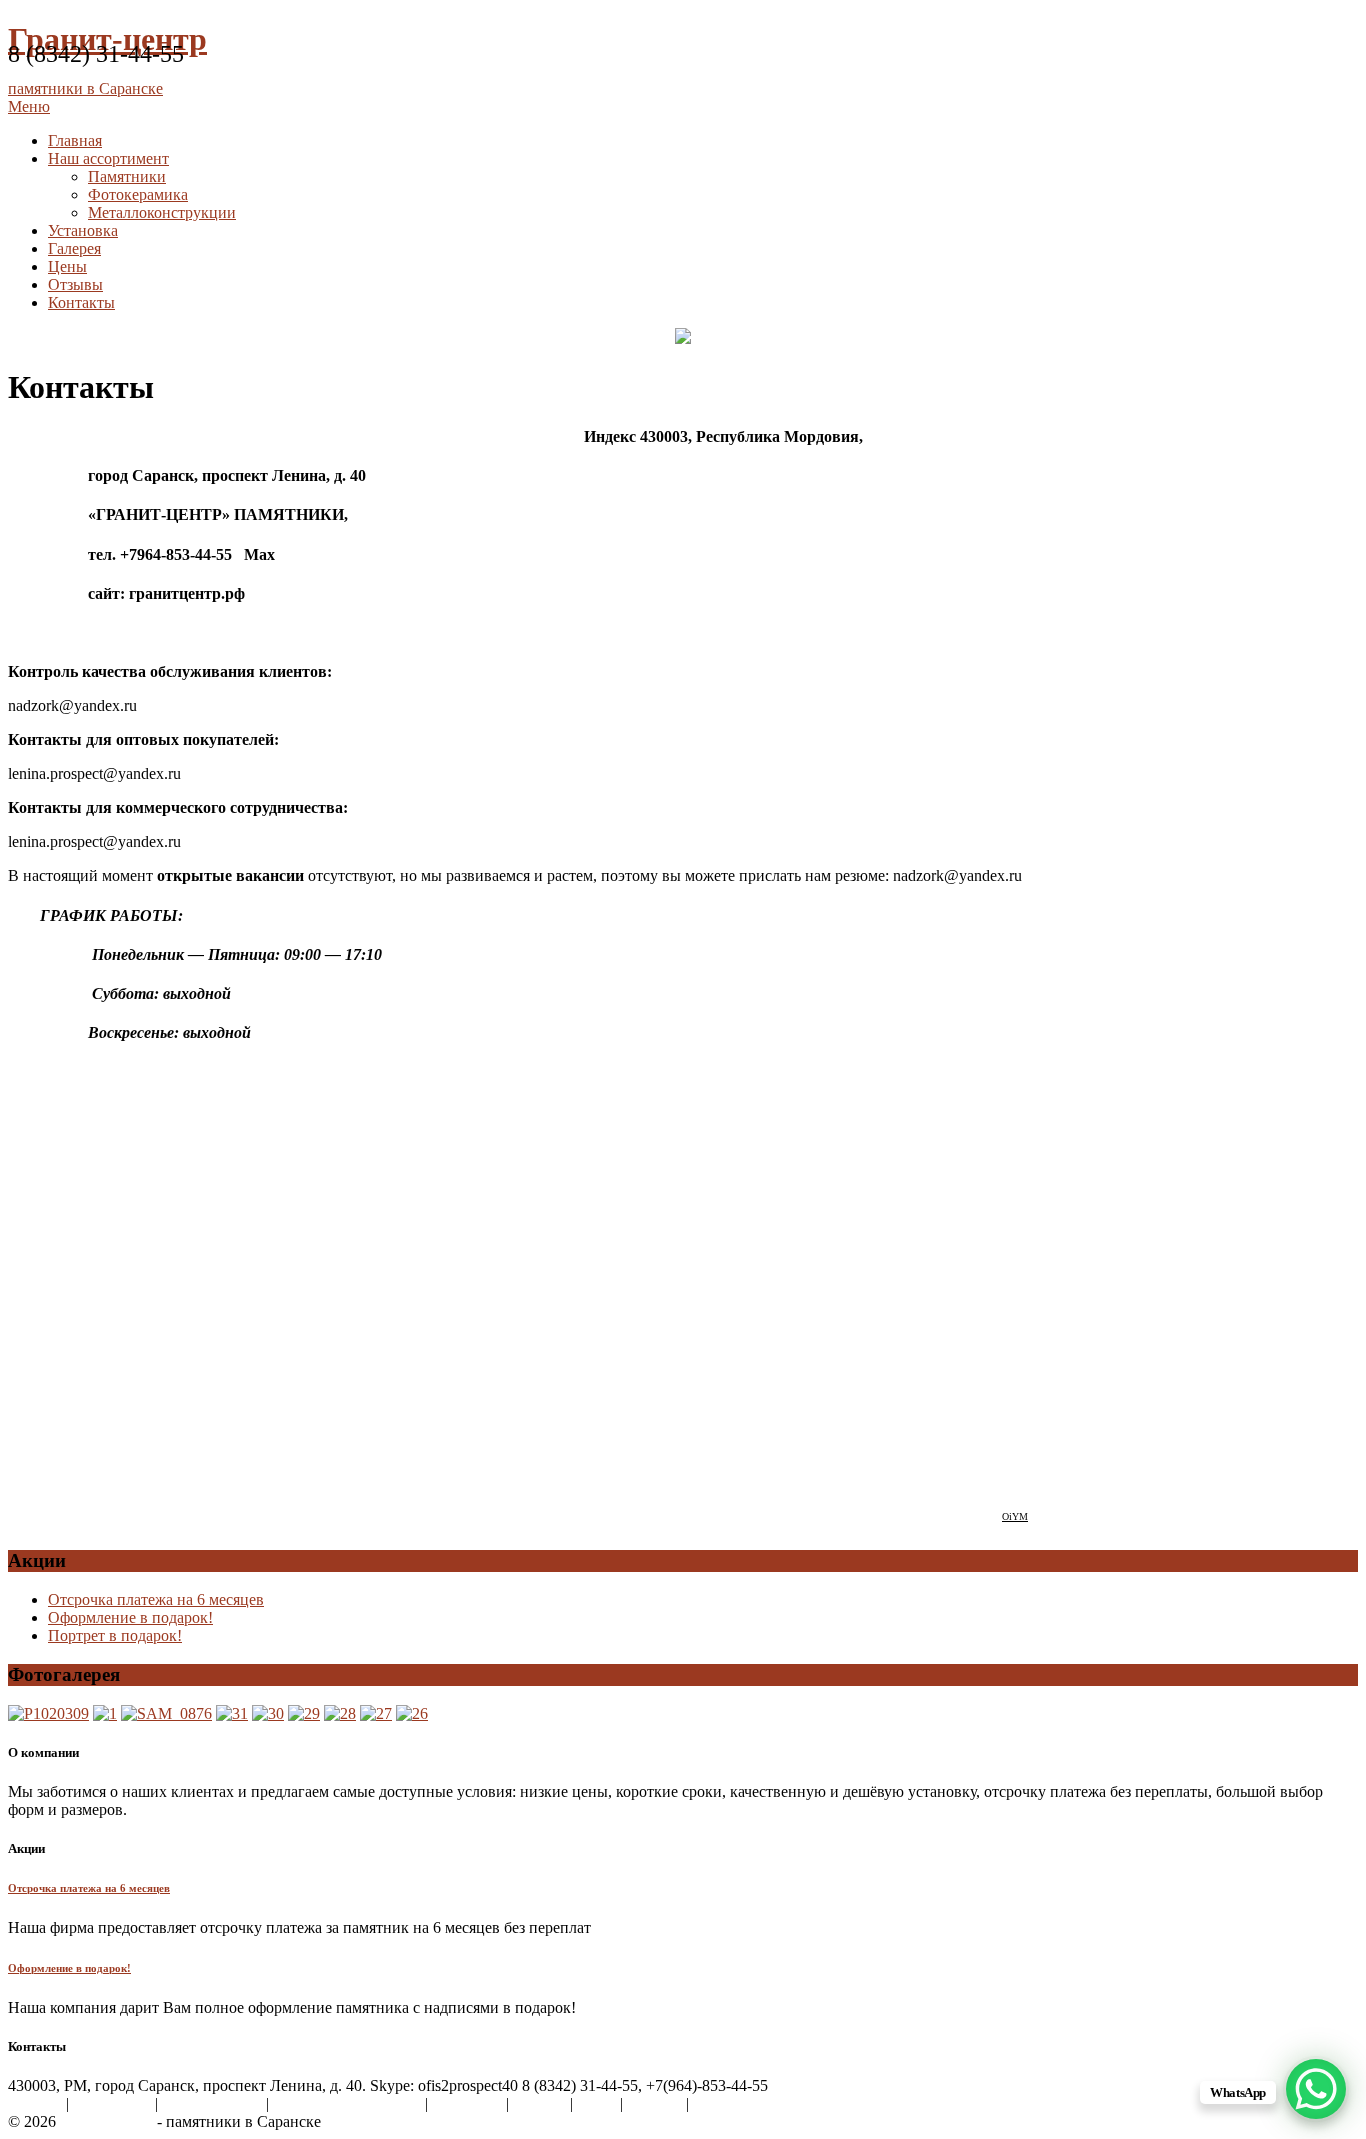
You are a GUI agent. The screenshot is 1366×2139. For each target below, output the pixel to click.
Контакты (81, 302)
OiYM (1015, 1516)
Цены (67, 266)
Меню (29, 106)
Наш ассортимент (108, 158)
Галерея (74, 248)
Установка (83, 230)
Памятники (127, 176)
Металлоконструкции (162, 212)
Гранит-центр (106, 2121)
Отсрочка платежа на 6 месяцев (156, 1599)
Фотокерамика (138, 194)
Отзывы (75, 284)
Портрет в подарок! (115, 1635)
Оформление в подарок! (130, 1617)
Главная (75, 140)
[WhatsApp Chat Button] (1316, 2089)
